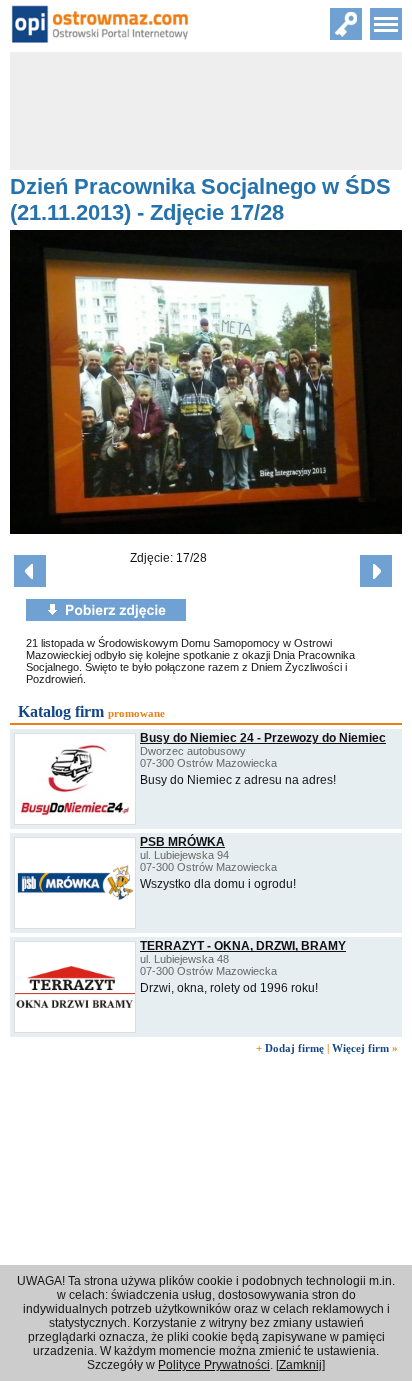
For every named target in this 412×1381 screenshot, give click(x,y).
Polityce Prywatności (214, 1365)
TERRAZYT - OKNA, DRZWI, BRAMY (243, 946)
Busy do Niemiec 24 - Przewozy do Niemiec (263, 738)
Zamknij (300, 1365)
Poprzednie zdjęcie (30, 571)
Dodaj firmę (294, 1048)
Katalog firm (61, 711)
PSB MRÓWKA (182, 842)
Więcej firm (360, 1048)
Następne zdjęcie (376, 571)
